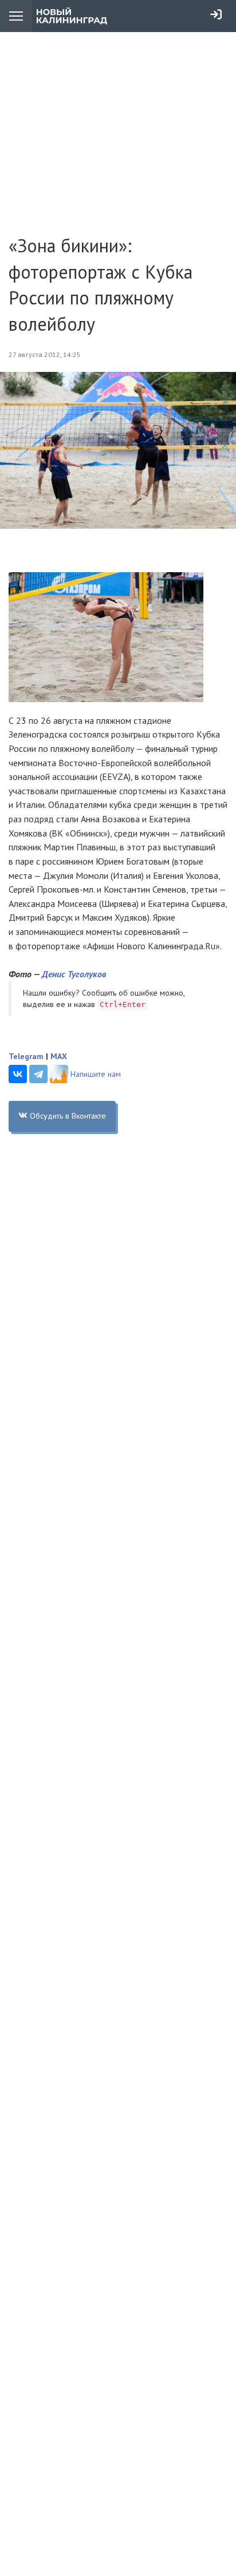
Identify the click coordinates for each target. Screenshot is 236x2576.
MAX (59, 1056)
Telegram (26, 1056)
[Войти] (216, 14)
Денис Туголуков (74, 974)
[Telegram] (38, 1074)
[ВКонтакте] (18, 1074)
